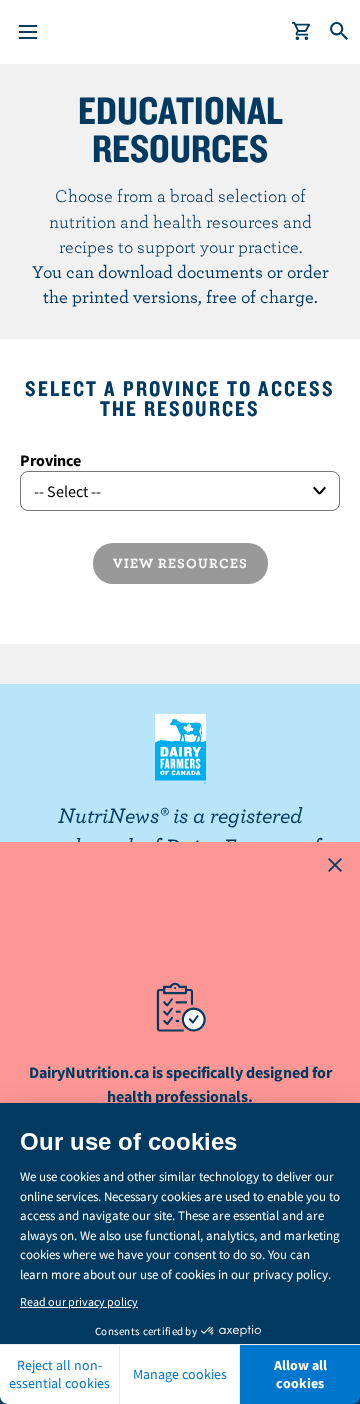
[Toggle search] (340, 32)
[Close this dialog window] (335, 867)
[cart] (302, 32)
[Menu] (28, 32)
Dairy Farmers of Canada (180, 749)
